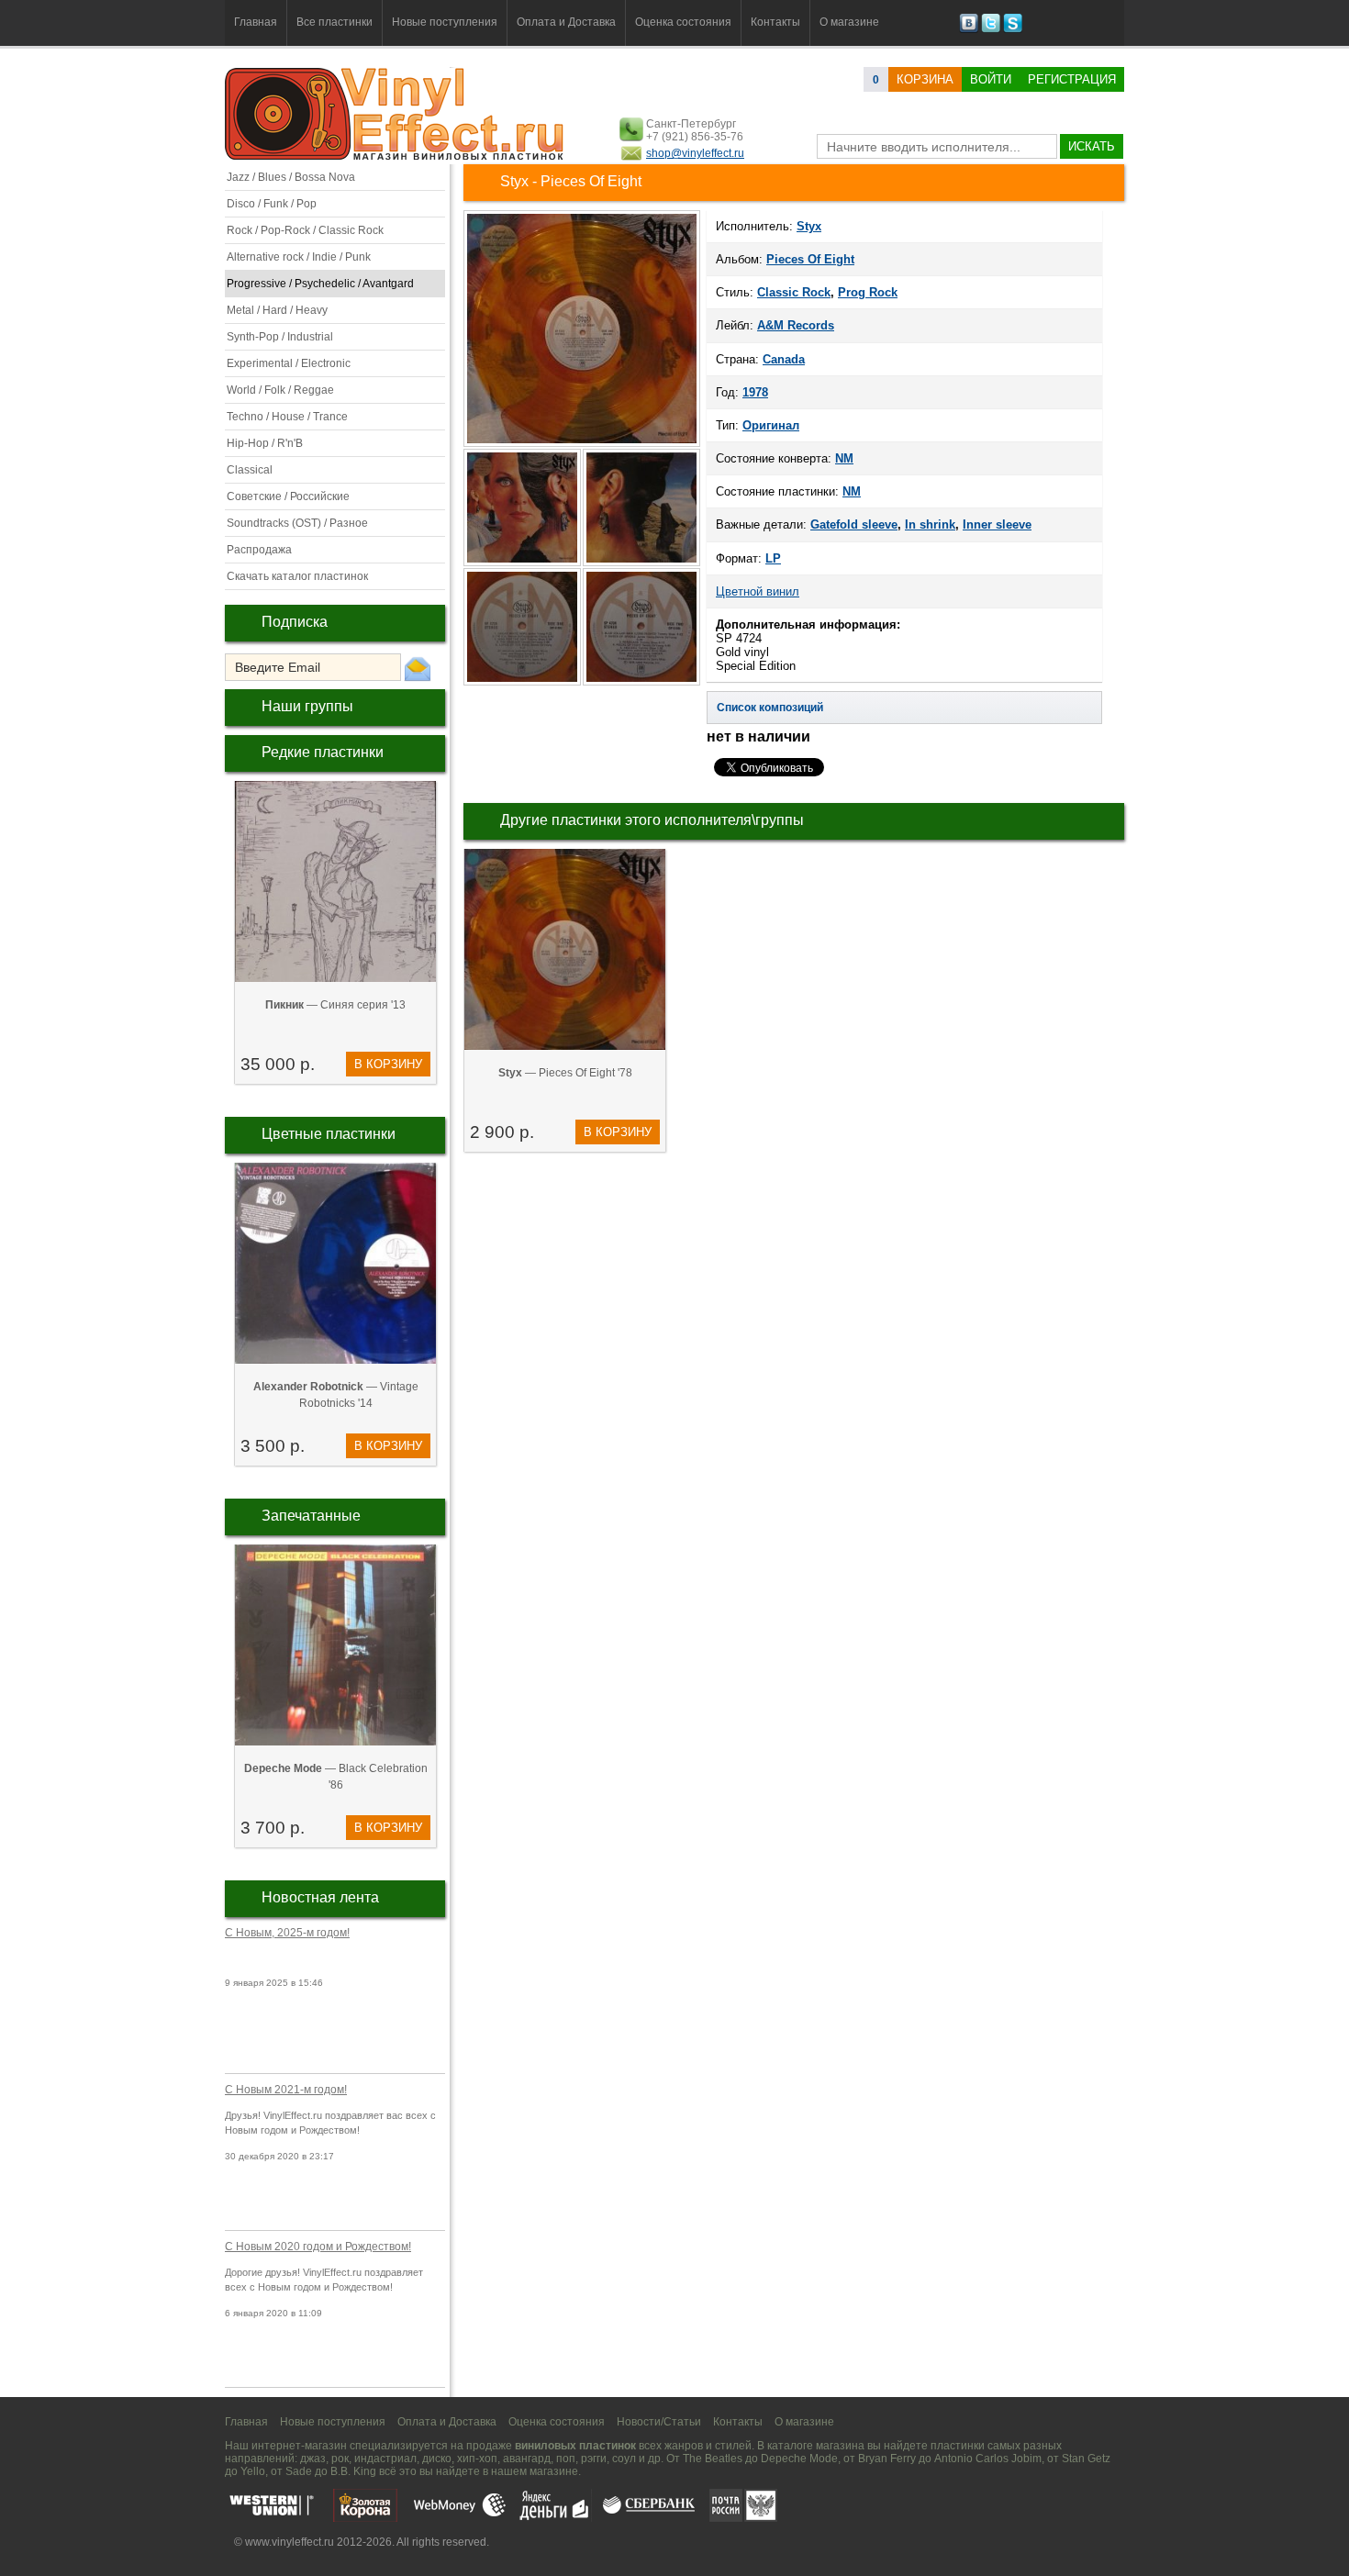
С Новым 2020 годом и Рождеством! (318, 2247)
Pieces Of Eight (810, 259)
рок (340, 2459)
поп (566, 2459)
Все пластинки (334, 22)
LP (773, 558)
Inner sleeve (997, 524)
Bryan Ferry (887, 2459)
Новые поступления (445, 22)
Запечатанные (311, 1516)
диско (437, 2459)
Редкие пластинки (323, 752)
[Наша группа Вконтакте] (969, 29)
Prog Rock (868, 292)
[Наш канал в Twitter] (991, 29)
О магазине (849, 22)
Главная (256, 22)
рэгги (594, 2459)
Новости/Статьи (659, 2422)
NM (844, 458)
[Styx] (582, 445)
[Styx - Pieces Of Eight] (523, 564)
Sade (299, 2471)
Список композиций (770, 708)
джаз (313, 2459)
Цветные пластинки (329, 1134)
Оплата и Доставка (566, 22)
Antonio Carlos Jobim (988, 2459)
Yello (253, 2471)
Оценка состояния (683, 22)
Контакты (775, 22)
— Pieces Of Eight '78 (565, 1073)
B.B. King (353, 2471)
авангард (527, 2459)
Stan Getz (1086, 2459)
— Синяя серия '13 (335, 1005)
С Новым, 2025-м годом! (287, 1933)
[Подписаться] (418, 668)
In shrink (930, 524)
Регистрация (1072, 79)
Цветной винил (758, 591)
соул (624, 2459)
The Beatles (713, 2459)
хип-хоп (477, 2459)
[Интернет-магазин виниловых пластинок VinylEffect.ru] (396, 156)
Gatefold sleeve (854, 524)
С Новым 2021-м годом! (286, 2090)
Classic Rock (794, 292)
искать (1092, 146)
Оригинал (771, 425)
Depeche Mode (799, 2459)
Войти (991, 79)
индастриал (385, 2459)
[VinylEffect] (1013, 29)
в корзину (388, 1064)
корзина (925, 79)
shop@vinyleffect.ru (695, 153)
